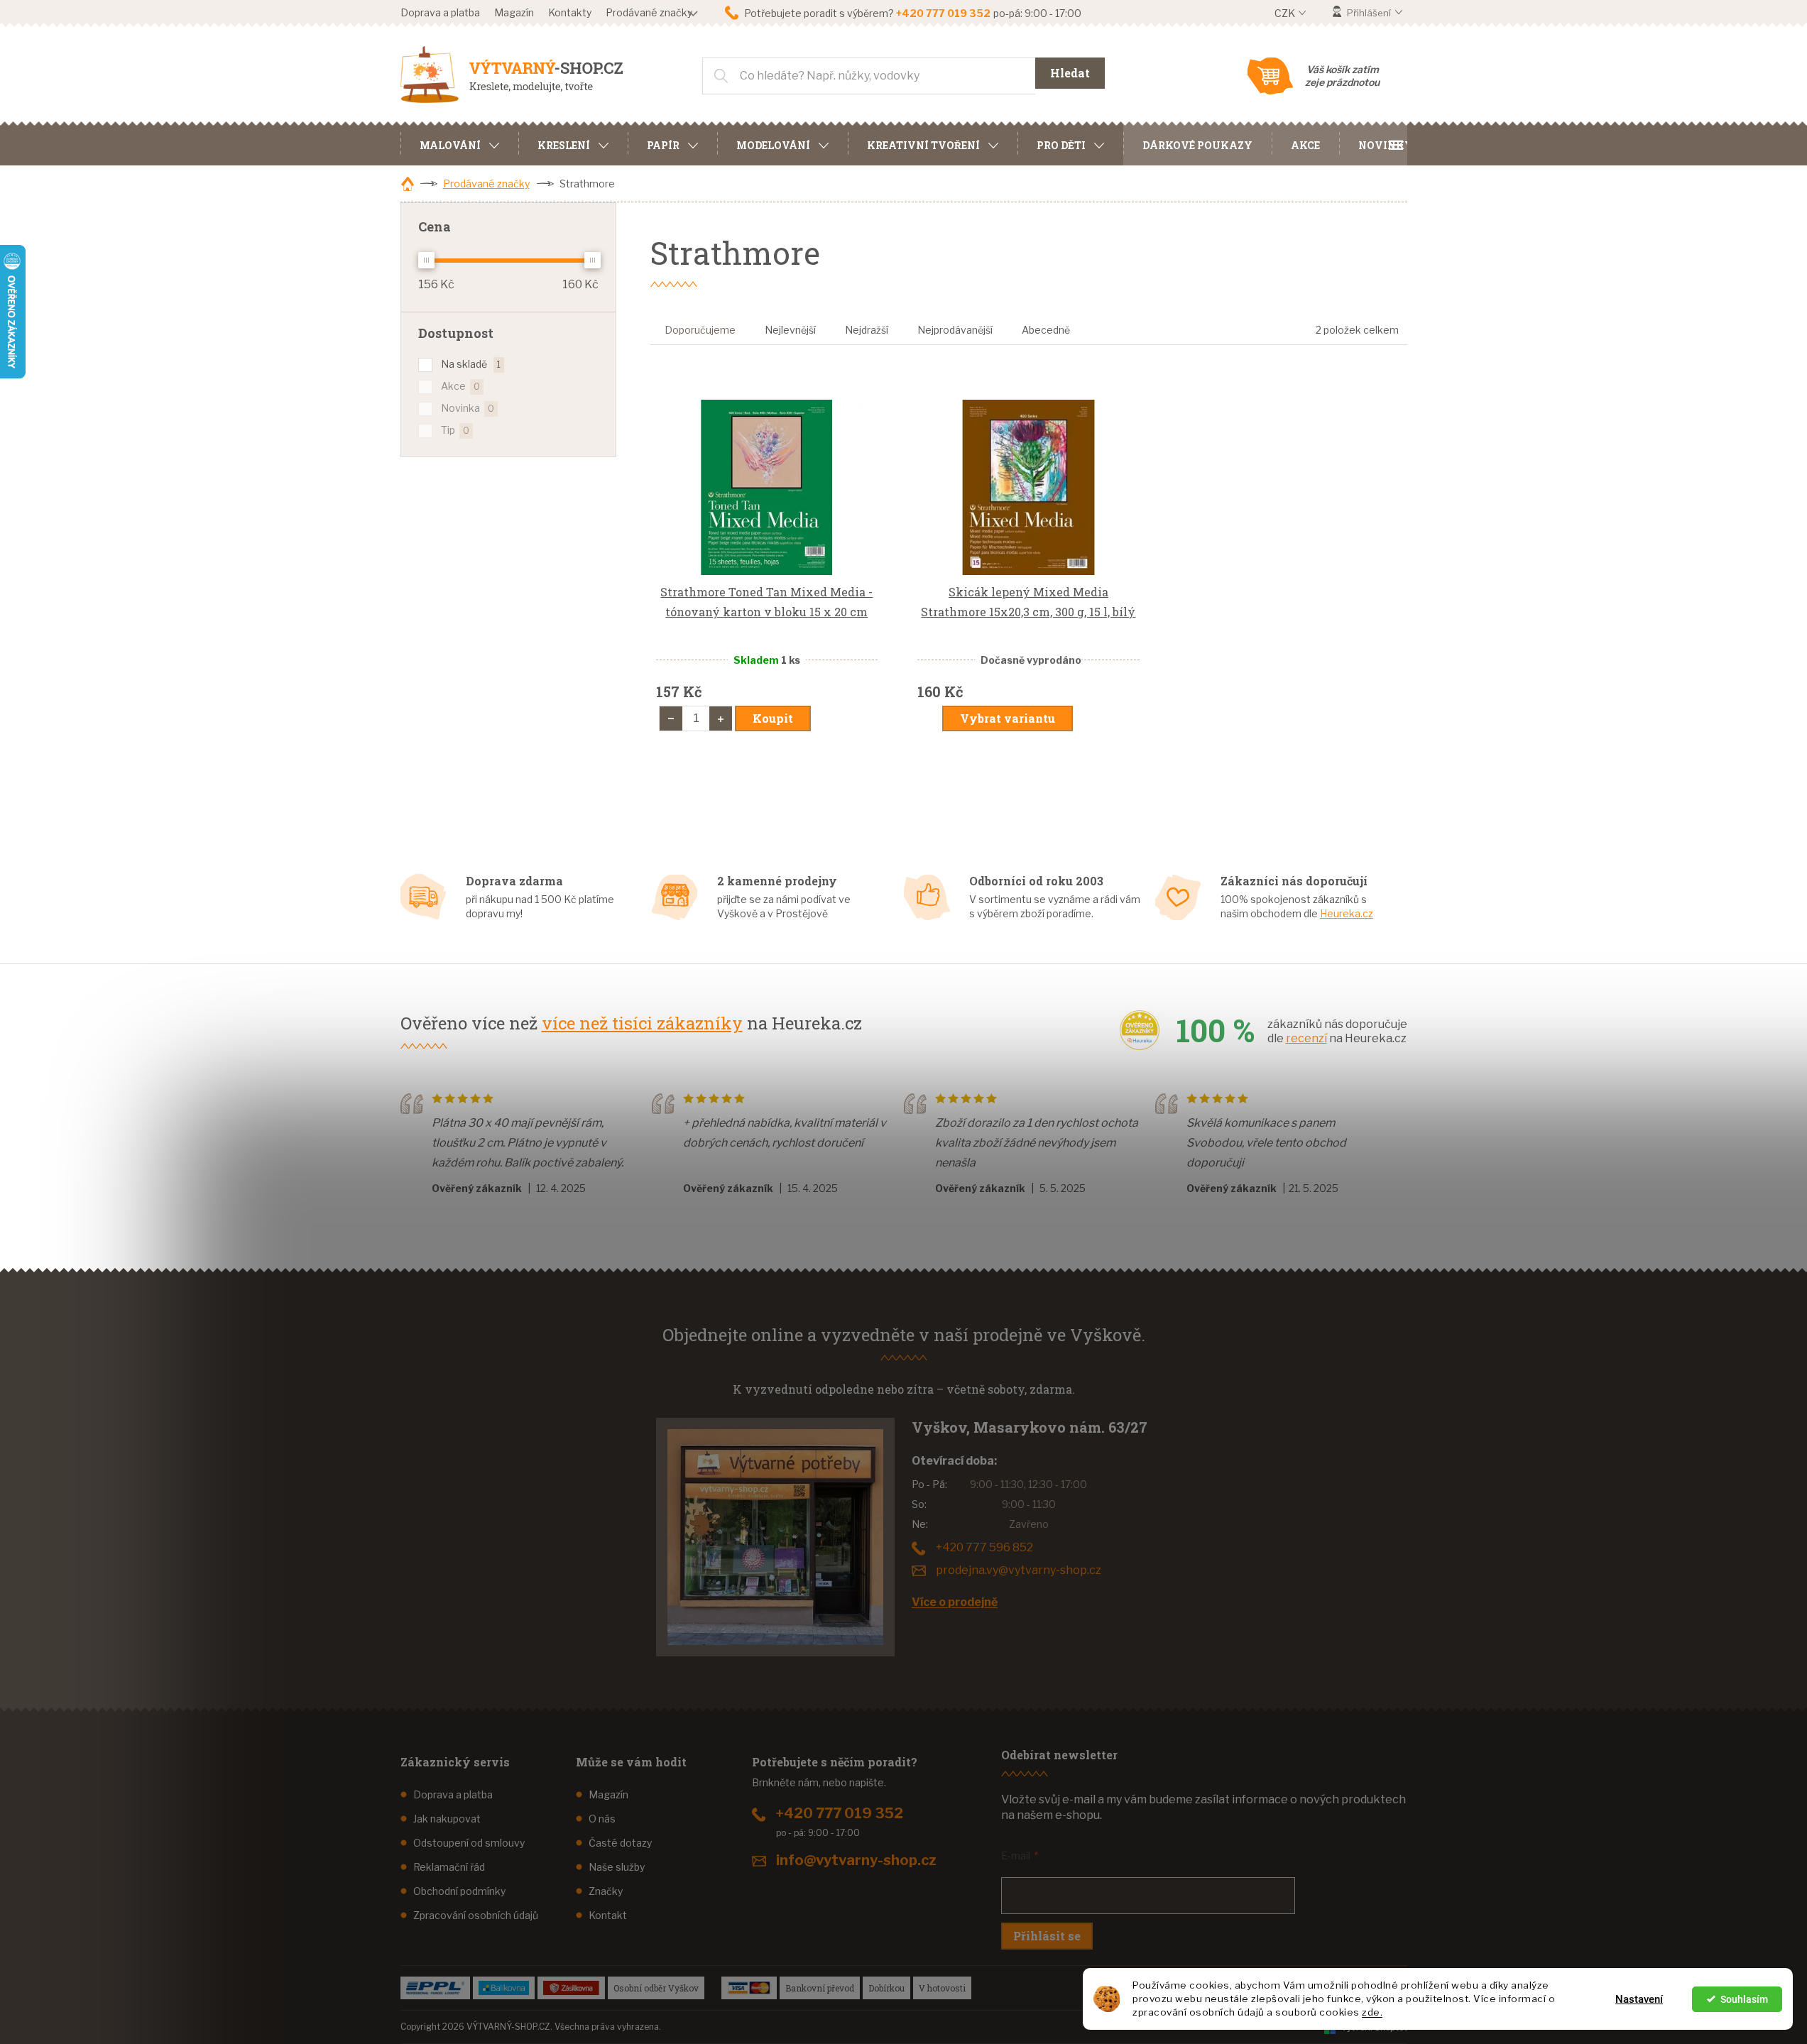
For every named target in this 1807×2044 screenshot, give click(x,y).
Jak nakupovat (447, 1819)
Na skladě (471, 364)
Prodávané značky (649, 12)
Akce (460, 386)
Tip (455, 430)
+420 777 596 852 (984, 1547)
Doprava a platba (440, 12)
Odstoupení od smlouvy (469, 1843)
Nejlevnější (790, 330)
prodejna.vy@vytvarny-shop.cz (1019, 1570)
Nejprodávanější (955, 330)
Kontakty (570, 12)
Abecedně (1046, 330)
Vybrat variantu (1008, 718)
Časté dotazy (620, 1843)
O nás (602, 1819)
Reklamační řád (449, 1867)
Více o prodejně (955, 1602)
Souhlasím (1744, 1999)
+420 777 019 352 (840, 1813)
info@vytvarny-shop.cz (856, 1860)
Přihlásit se (1047, 1936)
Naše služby (617, 1867)
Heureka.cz (1347, 913)
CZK (1286, 13)
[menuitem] (459, 143)
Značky (606, 1891)
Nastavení (1639, 1999)
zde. (1372, 2012)
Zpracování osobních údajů (476, 1915)
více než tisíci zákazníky (642, 1023)
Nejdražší (867, 330)
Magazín (514, 12)
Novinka (468, 408)
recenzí (1306, 1038)
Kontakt (608, 1915)
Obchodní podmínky (459, 1891)
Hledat (1070, 73)
